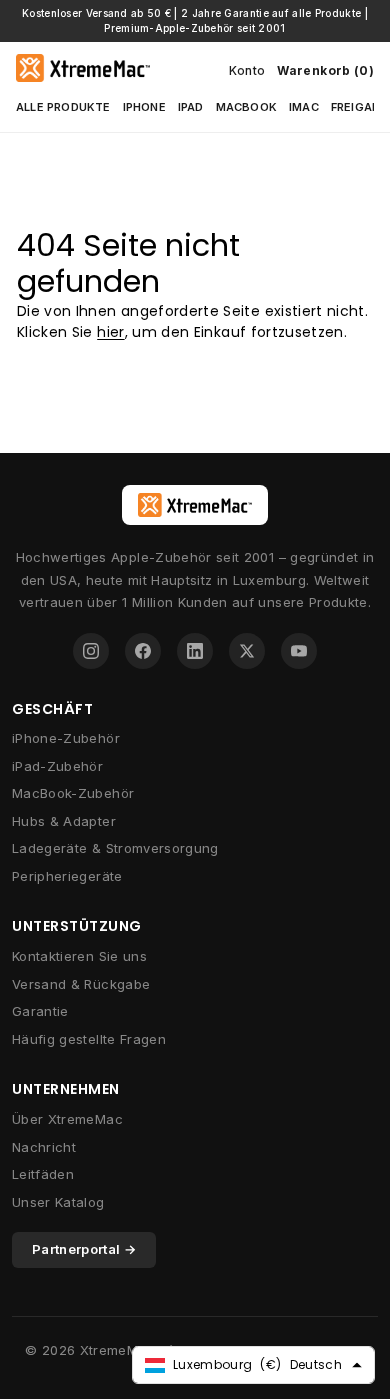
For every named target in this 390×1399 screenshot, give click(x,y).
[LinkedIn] (195, 651)
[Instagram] (91, 651)
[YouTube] (299, 651)
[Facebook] (143, 651)
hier (110, 332)
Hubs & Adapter (64, 821)
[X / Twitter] (247, 651)
